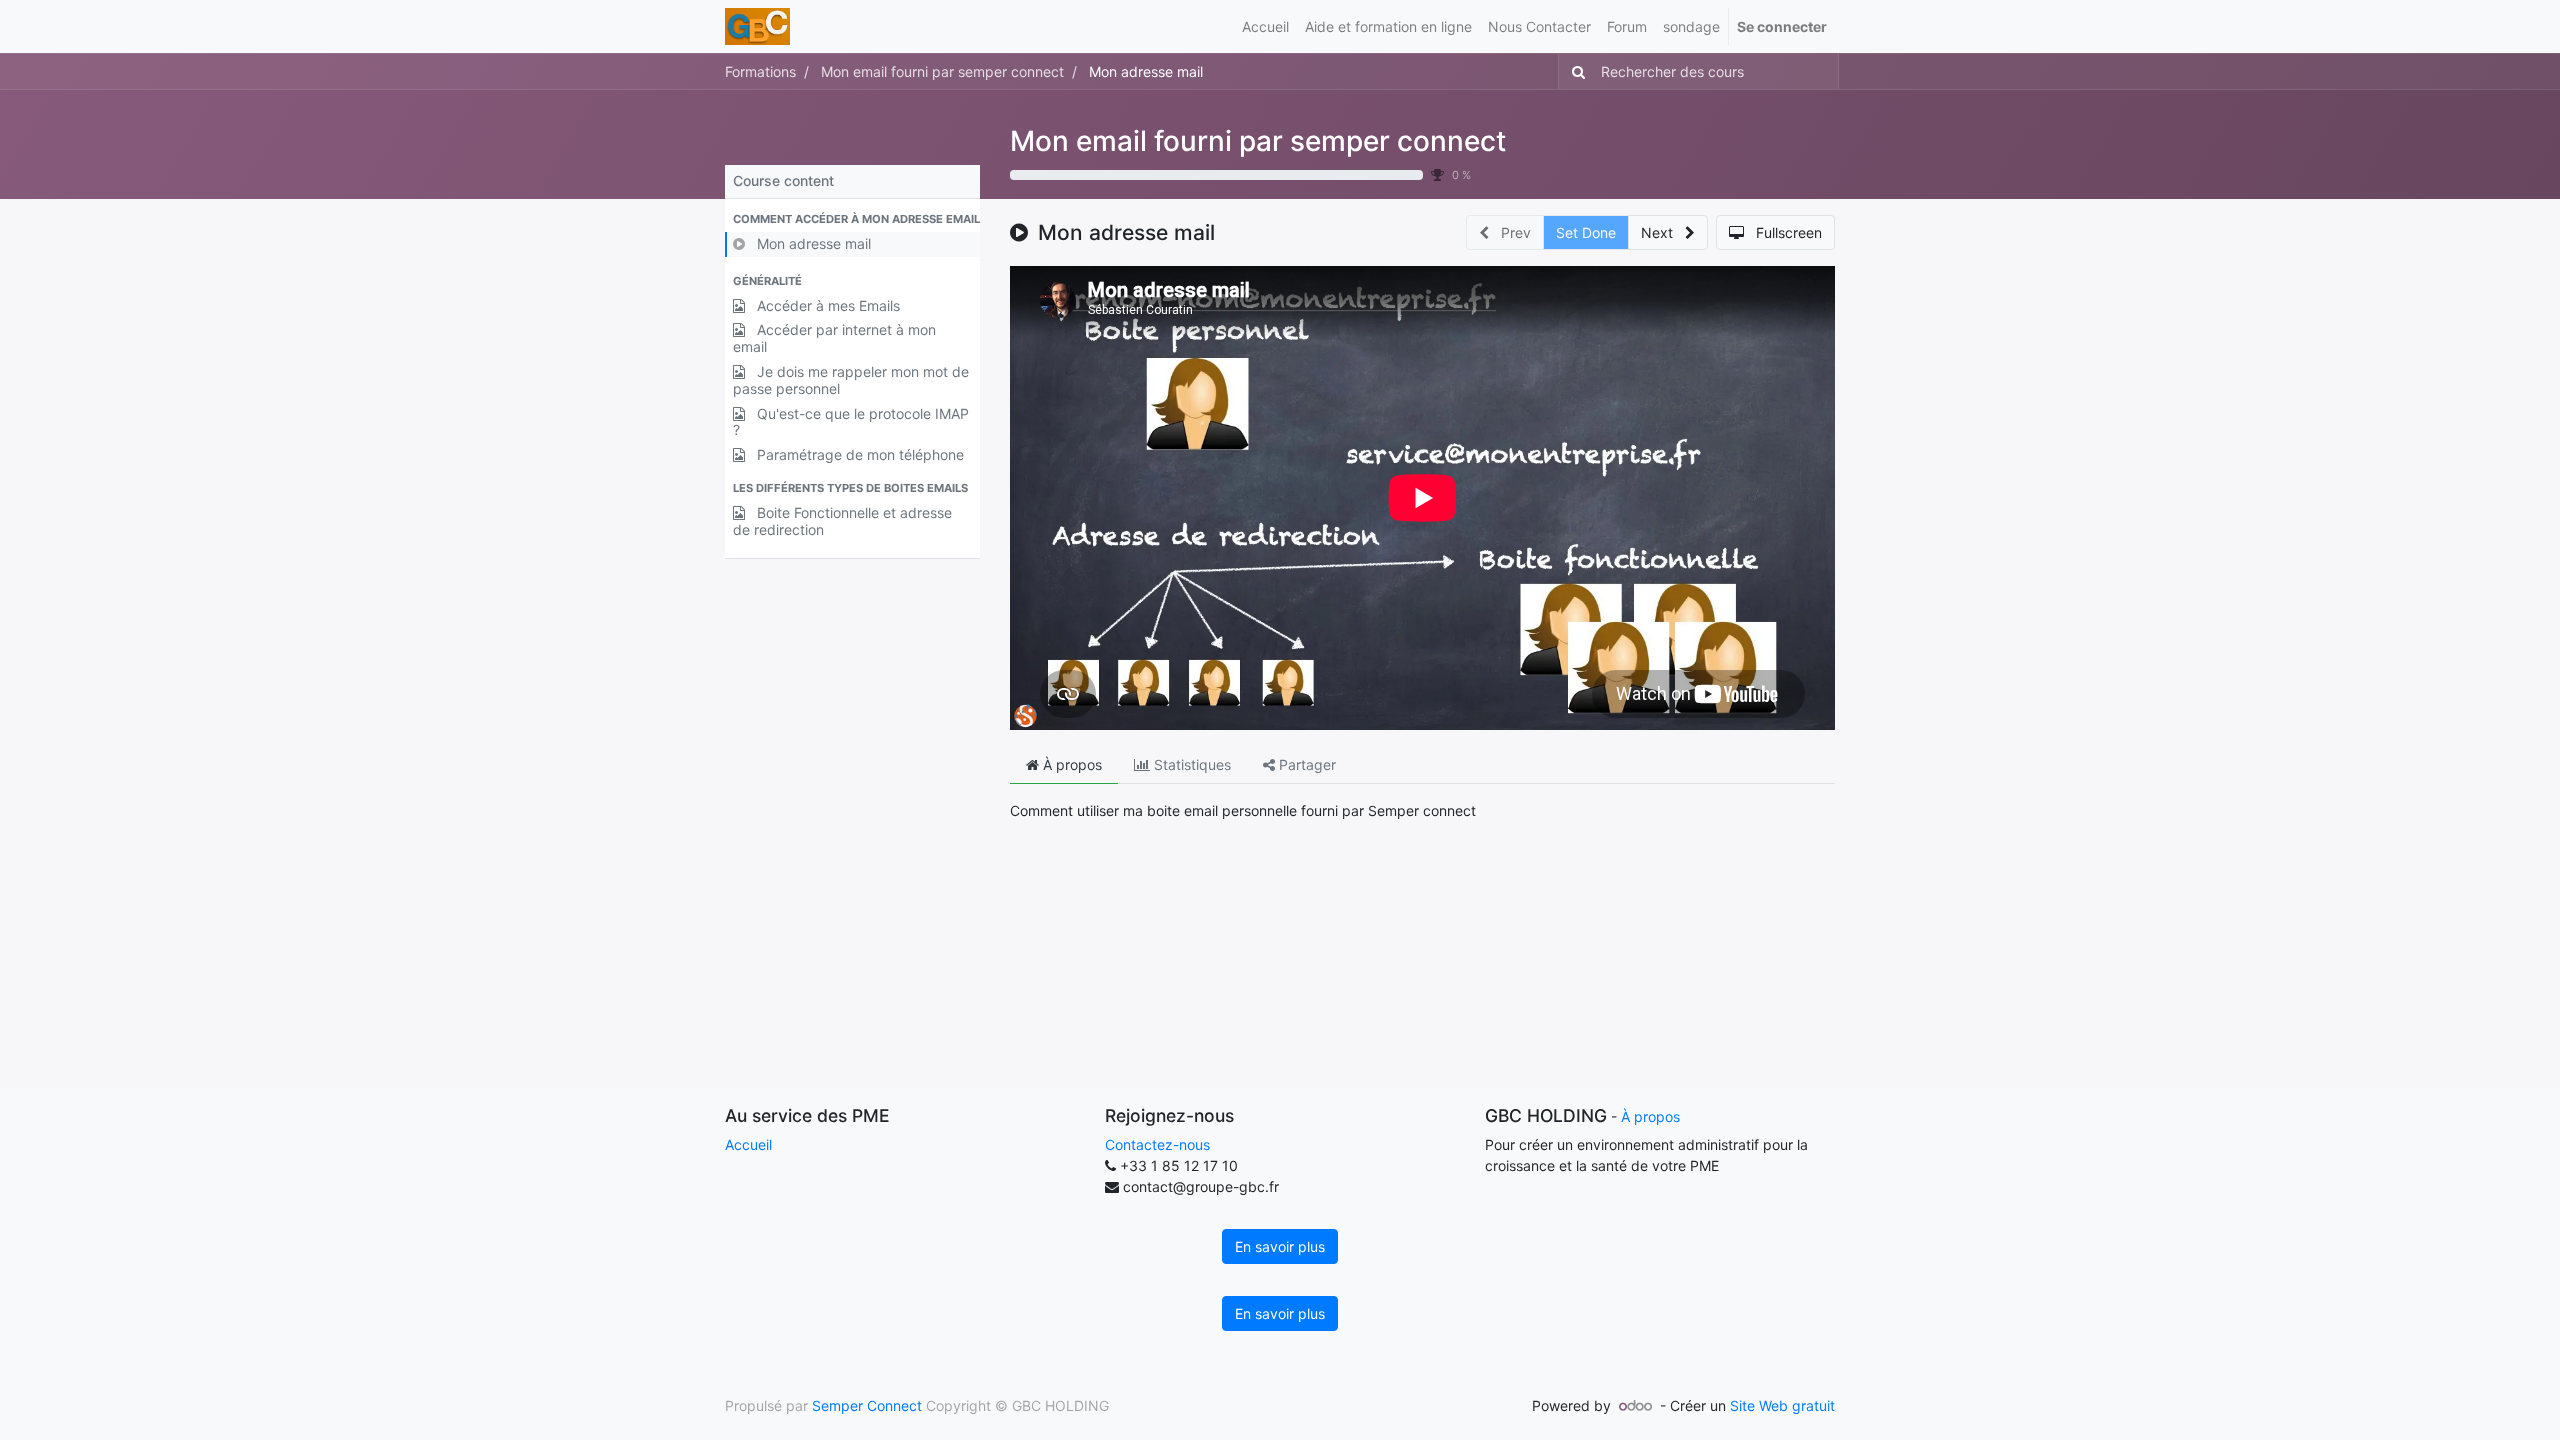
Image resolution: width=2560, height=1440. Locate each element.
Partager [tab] (1305, 764)
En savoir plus (1280, 1246)
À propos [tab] (1070, 764)
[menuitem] (1265, 26)
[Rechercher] (1574, 71)
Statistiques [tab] (1190, 764)
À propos (1650, 1116)
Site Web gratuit (1782, 1405)
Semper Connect (867, 1405)
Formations (760, 71)
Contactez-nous (1157, 1144)
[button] (852, 219)
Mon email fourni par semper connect (1258, 141)
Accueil (748, 1144)
